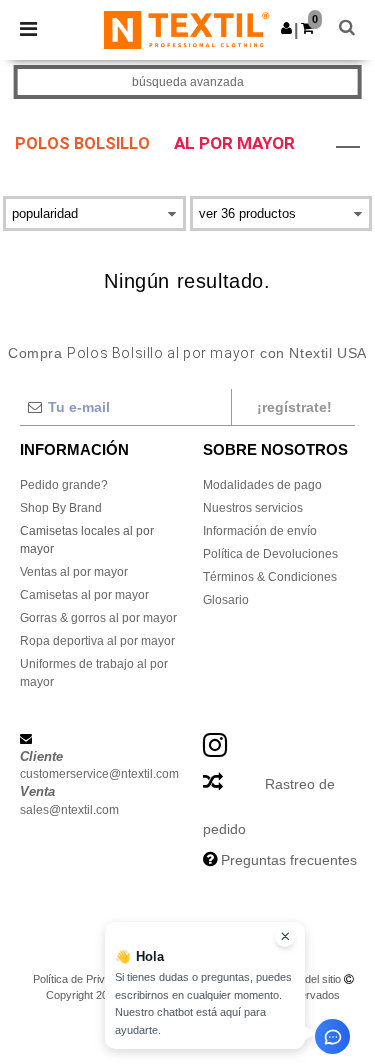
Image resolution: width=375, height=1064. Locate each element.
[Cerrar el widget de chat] (285, 937)
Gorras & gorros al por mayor (98, 618)
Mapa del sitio (308, 979)
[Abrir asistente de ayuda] (332, 1036)
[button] (286, 28)
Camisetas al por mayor (84, 595)
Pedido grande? (64, 485)
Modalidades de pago (262, 485)
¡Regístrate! (294, 407)
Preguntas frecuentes (289, 860)
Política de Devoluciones (270, 554)
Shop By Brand (61, 508)
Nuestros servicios (253, 508)
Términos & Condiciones (270, 577)
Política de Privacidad (85, 979)
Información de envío (260, 531)
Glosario (226, 600)
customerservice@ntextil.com (99, 774)
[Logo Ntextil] (186, 29)
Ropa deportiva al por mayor (97, 641)
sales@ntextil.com (69, 810)
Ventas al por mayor (74, 572)
